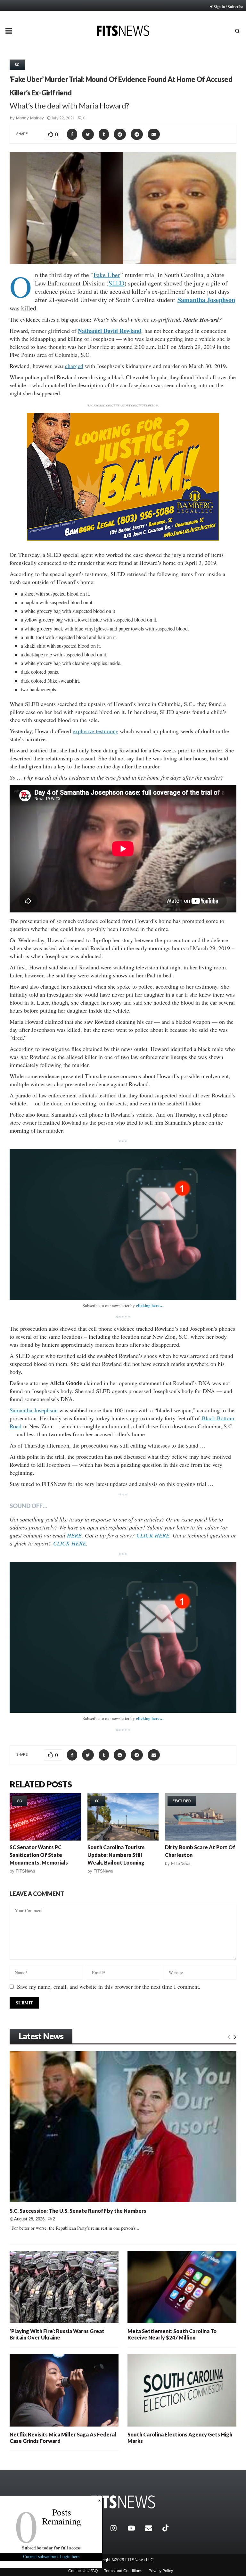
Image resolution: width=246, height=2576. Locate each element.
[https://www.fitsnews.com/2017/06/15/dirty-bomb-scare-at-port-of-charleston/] (201, 1817)
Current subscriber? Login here (51, 2556)
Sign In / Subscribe (228, 6)
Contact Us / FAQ (83, 2571)
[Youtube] (135, 2528)
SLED (116, 283)
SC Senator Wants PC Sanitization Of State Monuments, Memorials (39, 1855)
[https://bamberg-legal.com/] (123, 539)
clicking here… (150, 1305)
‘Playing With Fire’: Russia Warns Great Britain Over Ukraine (57, 2334)
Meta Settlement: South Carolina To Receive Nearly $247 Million (172, 2334)
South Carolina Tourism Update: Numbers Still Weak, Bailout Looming (116, 1855)
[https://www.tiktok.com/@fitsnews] (166, 2528)
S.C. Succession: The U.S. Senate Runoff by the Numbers (78, 2211)
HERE (74, 1535)
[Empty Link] (229, 2037)
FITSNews (25, 1871)
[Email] (152, 2528)
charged (74, 366)
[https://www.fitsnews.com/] (123, 2502)
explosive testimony (95, 731)
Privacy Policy (161, 2571)
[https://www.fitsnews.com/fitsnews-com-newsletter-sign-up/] (123, 1224)
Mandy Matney (30, 118)
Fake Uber (107, 275)
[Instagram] (118, 2528)
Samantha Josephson (206, 300)
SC (17, 65)
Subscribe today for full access (51, 2548)
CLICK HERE (153, 1535)
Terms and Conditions (123, 2571)
